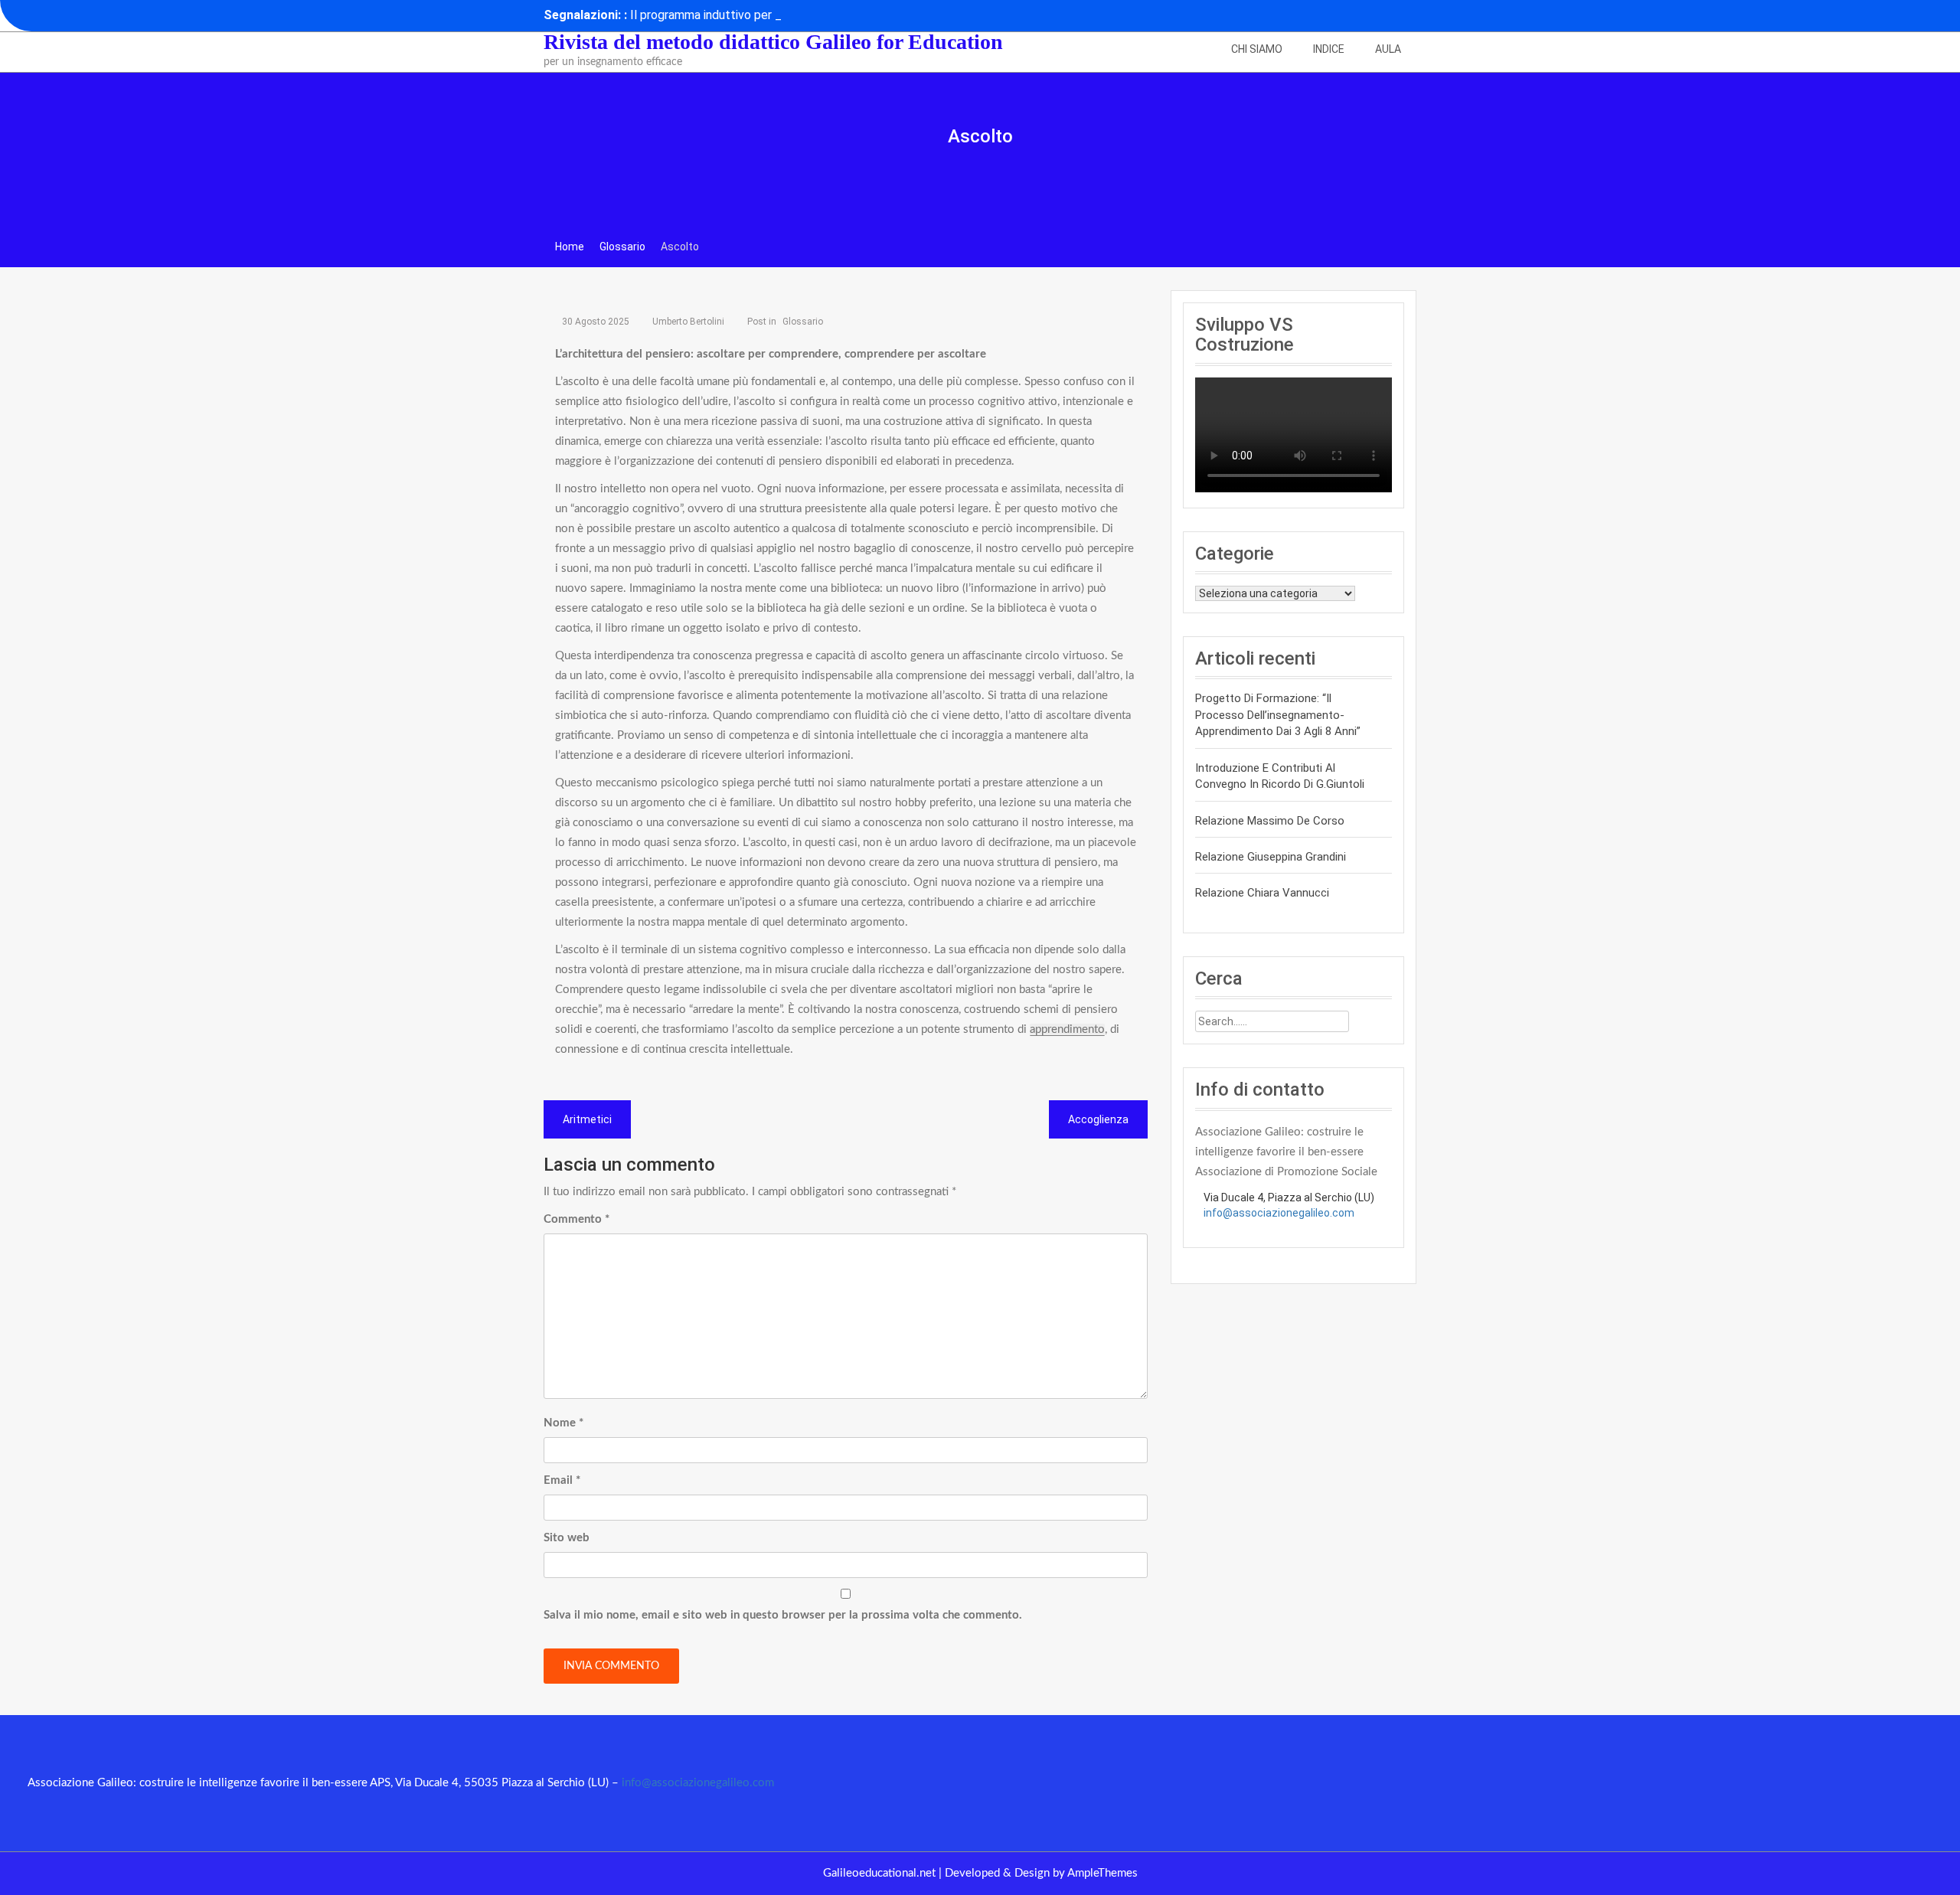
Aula (1388, 49)
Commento (577, 1219)
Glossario (803, 322)
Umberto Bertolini (688, 322)
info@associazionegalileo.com (1279, 1213)
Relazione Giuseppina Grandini (1271, 857)
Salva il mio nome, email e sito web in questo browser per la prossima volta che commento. (783, 1615)
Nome (563, 1423)
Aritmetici (587, 1119)
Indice (1329, 49)
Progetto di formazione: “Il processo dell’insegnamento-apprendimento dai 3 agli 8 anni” (1278, 715)
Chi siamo (1257, 49)
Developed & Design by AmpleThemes (1041, 1873)
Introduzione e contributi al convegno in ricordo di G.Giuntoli (1280, 776)
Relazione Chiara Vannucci (1262, 893)
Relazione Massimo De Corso (1270, 821)
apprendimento (1067, 1029)
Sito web (567, 1538)
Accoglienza (1098, 1119)
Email (562, 1480)
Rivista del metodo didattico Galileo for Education (773, 42)
